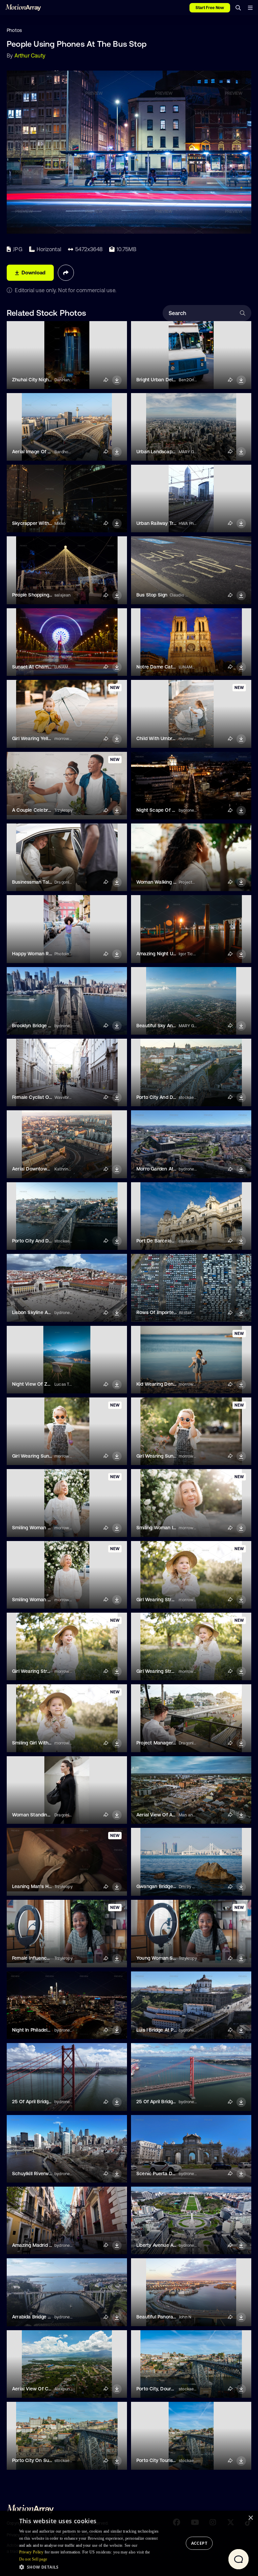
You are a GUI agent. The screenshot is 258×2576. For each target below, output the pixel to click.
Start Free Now (210, 8)
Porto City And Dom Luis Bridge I (172, 1097)
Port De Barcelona (157, 1241)
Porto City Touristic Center (166, 2460)
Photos (14, 30)
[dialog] (129, 2543)
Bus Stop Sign (152, 595)
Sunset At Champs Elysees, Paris (48, 667)
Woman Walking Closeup (164, 882)
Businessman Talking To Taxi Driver (51, 882)
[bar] (250, 8)
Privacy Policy (31, 2552)
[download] (117, 380)
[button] (91, 2567)
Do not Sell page (33, 2559)
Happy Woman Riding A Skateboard (51, 954)
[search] (238, 8)
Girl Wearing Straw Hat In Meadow (175, 1671)
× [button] (250, 2518)
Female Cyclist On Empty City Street (52, 1097)
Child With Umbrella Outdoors (169, 738)
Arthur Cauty (30, 55)
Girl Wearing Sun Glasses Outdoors (51, 1456)
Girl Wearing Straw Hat (162, 1600)
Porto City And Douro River (42, 1241)
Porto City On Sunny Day (40, 2460)
